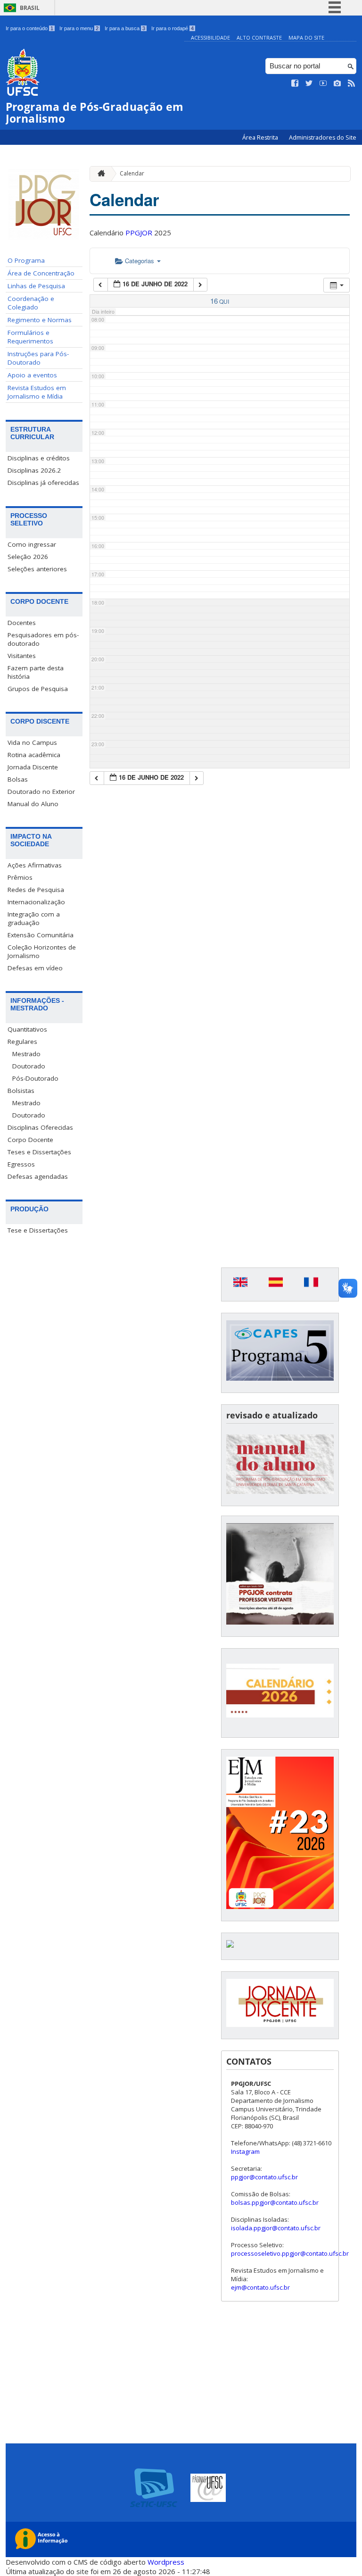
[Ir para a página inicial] (99, 174)
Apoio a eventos (32, 375)
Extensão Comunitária (41, 935)
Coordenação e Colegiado (31, 303)
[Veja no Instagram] (337, 83)
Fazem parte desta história (36, 672)
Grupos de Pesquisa (38, 689)
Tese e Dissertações (38, 1230)
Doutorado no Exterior (41, 792)
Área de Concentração (41, 273)
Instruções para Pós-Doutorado (38, 358)
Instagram (245, 2151)
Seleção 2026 (28, 557)
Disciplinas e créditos (39, 458)
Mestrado (26, 1054)
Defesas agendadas (38, 1176)
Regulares (22, 1042)
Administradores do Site (323, 138)
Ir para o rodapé (173, 28)
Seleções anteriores (37, 569)
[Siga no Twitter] (309, 83)
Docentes (22, 623)
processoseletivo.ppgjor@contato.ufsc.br (290, 2253)
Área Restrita (261, 138)
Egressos (21, 1164)
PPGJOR (139, 233)
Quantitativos (27, 1029)
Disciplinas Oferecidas (40, 1127)
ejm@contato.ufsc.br (260, 2287)
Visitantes (22, 656)
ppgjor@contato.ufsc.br (264, 2177)
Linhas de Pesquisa (36, 286)
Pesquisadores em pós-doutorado (43, 639)
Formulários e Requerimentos (30, 337)
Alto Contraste (259, 38)
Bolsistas (21, 1091)
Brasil (30, 8)
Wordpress (166, 2562)
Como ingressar (32, 544)
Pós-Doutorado (35, 1078)
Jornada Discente (33, 767)
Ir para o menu (79, 28)
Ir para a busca (125, 28)
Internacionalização (36, 902)
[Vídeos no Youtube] (323, 83)
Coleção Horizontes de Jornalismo (42, 951)
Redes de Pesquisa (36, 890)
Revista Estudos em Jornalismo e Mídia (37, 392)
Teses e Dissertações (39, 1152)
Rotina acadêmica (34, 755)
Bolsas (18, 779)
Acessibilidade (210, 38)
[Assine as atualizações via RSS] (352, 83)
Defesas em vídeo (35, 968)
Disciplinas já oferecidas (43, 483)
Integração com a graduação (34, 918)
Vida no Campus (32, 742)
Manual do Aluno (33, 804)
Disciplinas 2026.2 (34, 470)
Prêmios (20, 877)
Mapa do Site (306, 38)
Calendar (132, 173)
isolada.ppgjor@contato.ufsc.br (276, 2228)
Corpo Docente (30, 1140)
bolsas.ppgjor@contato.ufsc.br (275, 2202)
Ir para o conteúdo (29, 28)
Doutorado (29, 1066)
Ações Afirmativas (35, 865)
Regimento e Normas (40, 320)
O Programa (26, 260)
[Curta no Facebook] (295, 83)
